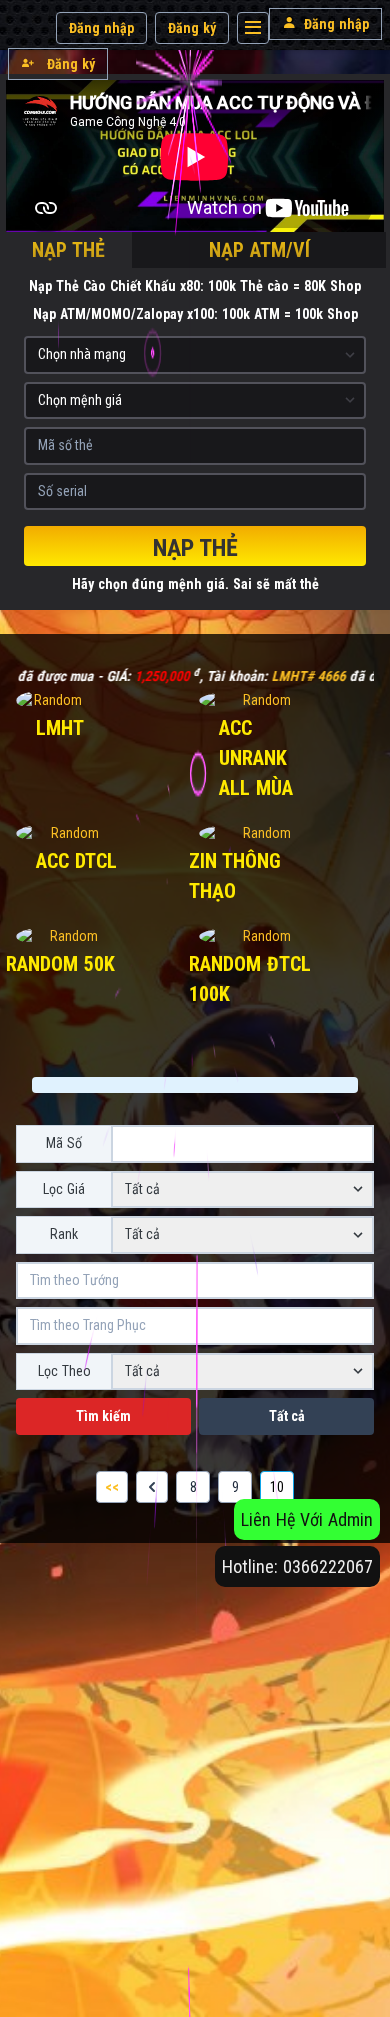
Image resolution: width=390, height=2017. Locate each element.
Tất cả (287, 1416)
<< (112, 1487)
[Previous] (152, 1487)
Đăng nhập (101, 28)
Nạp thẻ (195, 548)
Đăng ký (192, 28)
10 (277, 1487)
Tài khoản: (183, 676)
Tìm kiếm (103, 1416)
